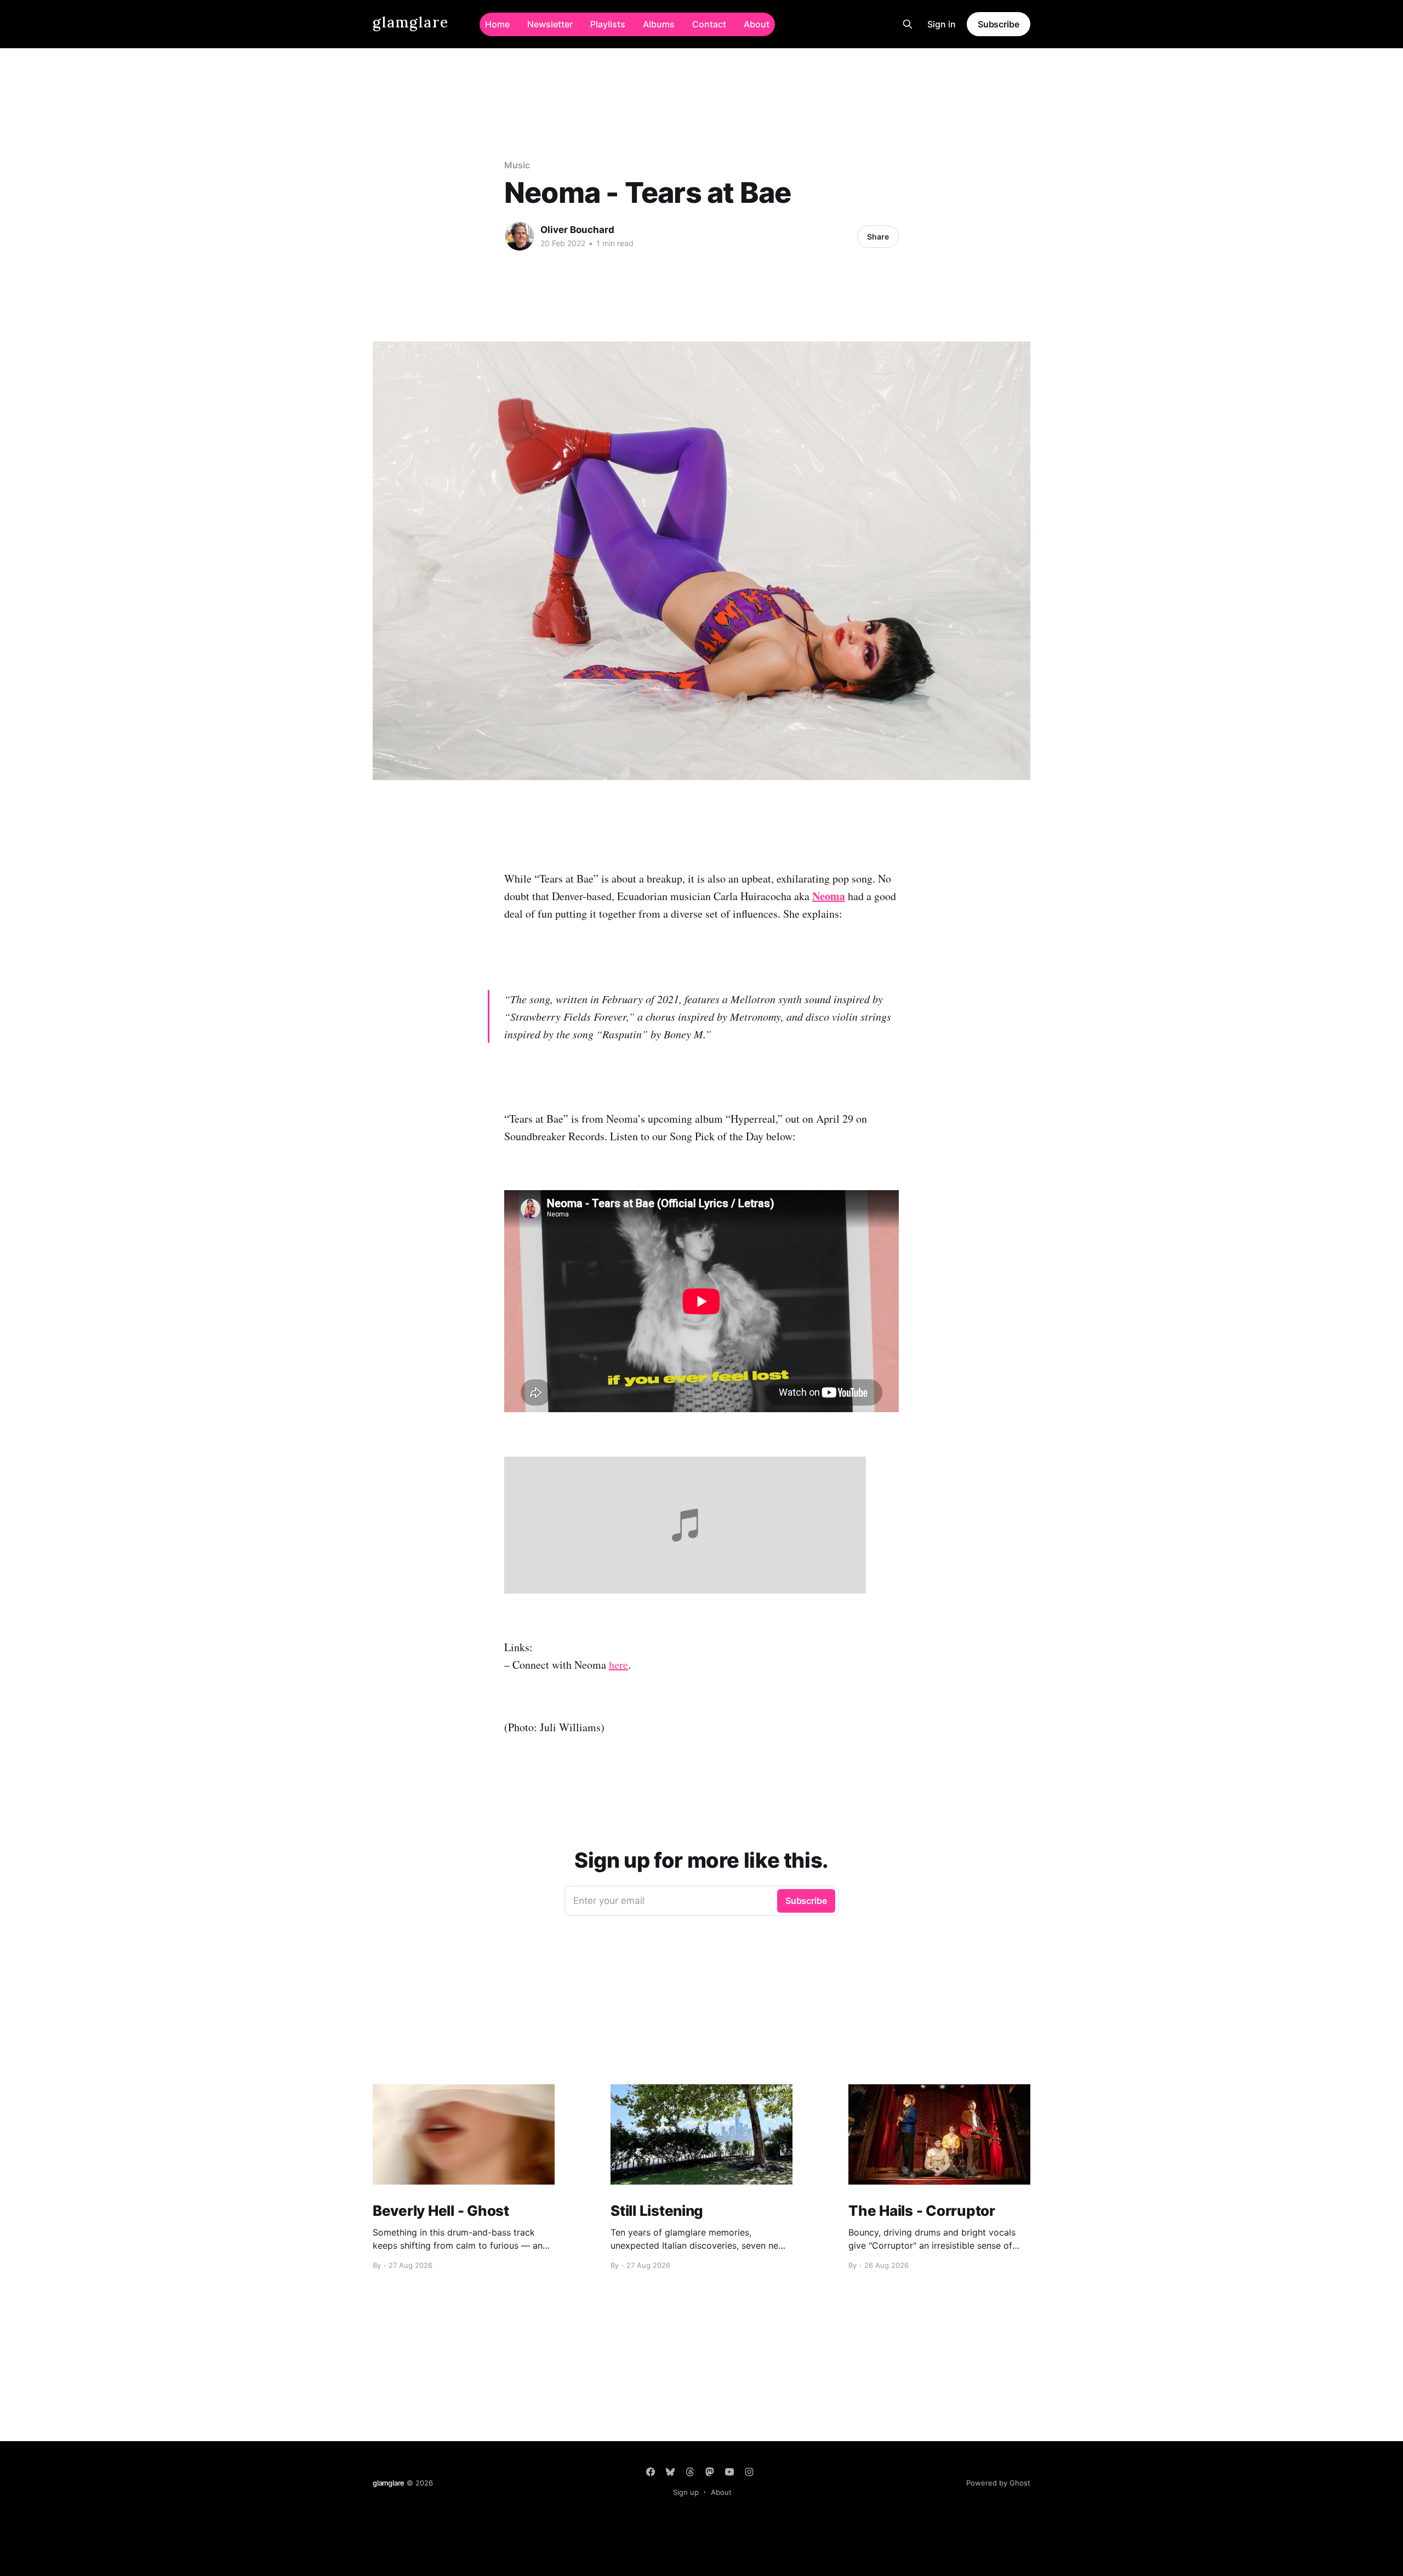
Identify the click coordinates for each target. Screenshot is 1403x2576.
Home (497, 24)
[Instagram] (749, 2472)
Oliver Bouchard (577, 230)
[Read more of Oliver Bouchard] (520, 236)
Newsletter (550, 24)
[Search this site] (908, 24)
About (757, 24)
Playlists (608, 24)
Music (517, 165)
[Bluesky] (670, 2472)
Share (878, 237)
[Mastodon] (710, 2472)
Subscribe (999, 24)
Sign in (942, 24)
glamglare (411, 23)
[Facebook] (651, 2472)
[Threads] (690, 2472)
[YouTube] (729, 2472)
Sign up (686, 2492)
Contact (709, 24)
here (618, 1665)
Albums (659, 24)
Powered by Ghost (998, 2483)
